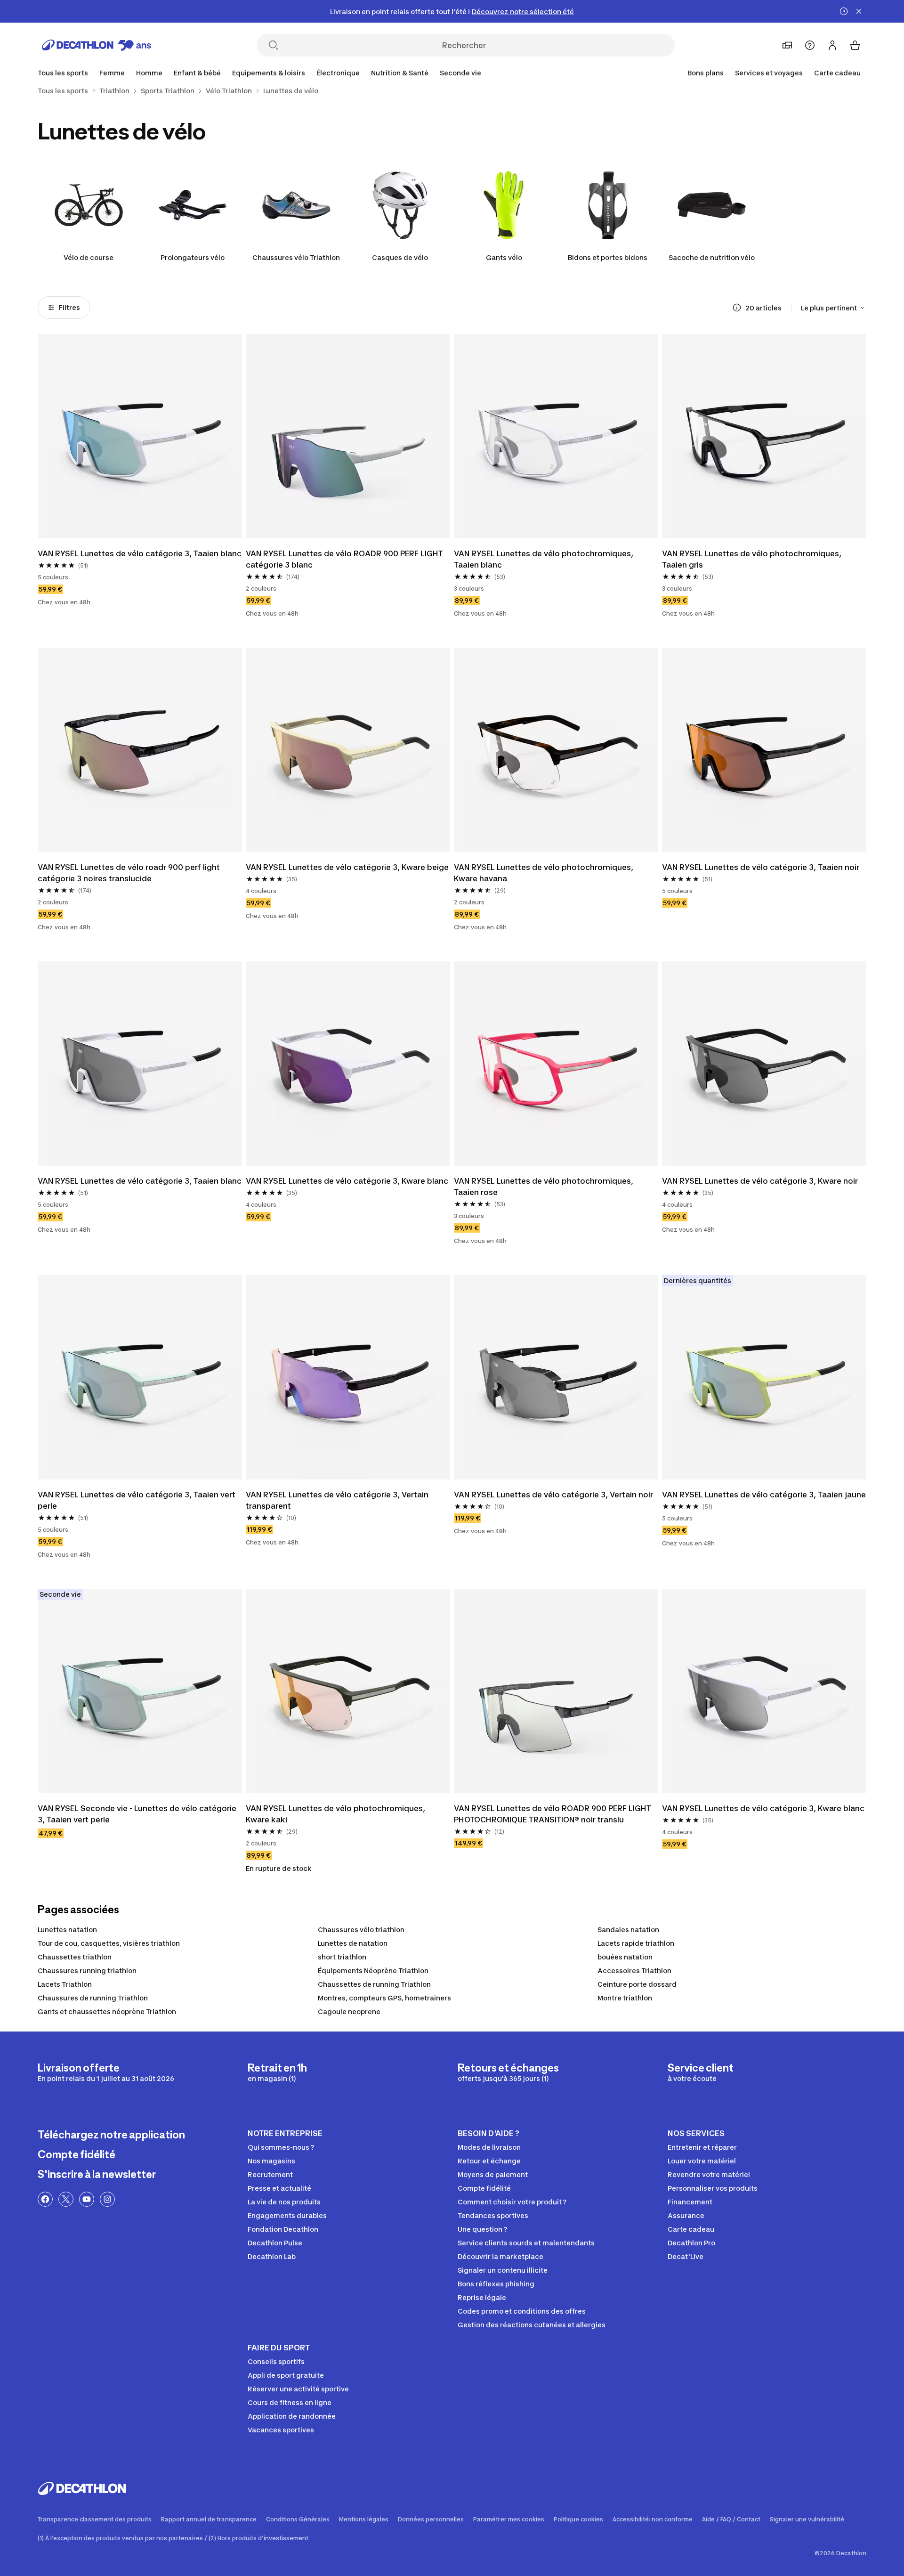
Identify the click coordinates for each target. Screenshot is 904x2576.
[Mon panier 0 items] (855, 45)
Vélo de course (89, 257)
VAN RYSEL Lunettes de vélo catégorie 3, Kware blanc (347, 1181)
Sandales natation (628, 1930)
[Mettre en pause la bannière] (844, 11)
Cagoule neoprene (349, 2011)
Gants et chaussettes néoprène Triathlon (107, 2011)
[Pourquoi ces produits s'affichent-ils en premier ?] (737, 308)
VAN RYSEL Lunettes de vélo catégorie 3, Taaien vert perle (137, 1500)
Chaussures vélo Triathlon (296, 257)
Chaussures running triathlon (87, 1971)
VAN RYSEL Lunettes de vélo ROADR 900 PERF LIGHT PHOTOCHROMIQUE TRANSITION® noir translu (553, 1814)
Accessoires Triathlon (634, 1971)
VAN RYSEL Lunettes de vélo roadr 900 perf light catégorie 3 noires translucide (130, 873)
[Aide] (810, 45)
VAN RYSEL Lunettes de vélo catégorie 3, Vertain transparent (338, 1500)
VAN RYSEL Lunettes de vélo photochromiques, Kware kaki (336, 1814)
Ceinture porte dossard (637, 1984)
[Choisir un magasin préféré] (787, 45)
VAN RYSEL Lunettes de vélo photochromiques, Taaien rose (545, 1186)
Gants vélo (504, 257)
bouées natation (625, 1957)
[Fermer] (859, 11)
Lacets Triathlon (65, 1984)
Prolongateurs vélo (193, 257)
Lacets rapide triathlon (636, 1943)
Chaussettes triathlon (75, 1957)
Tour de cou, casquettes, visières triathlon (109, 1943)
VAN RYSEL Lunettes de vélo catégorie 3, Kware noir (760, 1181)
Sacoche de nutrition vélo (712, 257)
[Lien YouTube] (87, 2199)
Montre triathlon (625, 1998)
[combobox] (834, 308)
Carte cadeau (837, 73)
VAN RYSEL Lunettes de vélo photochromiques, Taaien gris (753, 559)
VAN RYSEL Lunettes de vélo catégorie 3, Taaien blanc (140, 553)
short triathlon (342, 1957)
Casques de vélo (400, 257)
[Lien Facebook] (45, 2199)
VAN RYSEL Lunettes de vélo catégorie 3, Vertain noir (553, 1495)
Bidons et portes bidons (608, 257)
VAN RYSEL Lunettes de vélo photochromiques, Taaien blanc (545, 559)
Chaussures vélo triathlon (361, 1930)
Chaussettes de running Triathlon (374, 1984)
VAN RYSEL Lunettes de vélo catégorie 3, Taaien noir (761, 867)
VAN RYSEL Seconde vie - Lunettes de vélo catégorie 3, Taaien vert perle (138, 1814)
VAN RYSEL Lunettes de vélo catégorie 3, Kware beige (347, 867)
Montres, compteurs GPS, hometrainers (384, 1998)
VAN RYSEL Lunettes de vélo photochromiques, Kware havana (545, 873)
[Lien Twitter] (66, 2199)
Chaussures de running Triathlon (93, 1998)
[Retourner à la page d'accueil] (97, 45)
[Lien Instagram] (107, 2199)
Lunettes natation (67, 1930)
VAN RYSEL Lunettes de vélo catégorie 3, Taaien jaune (764, 1495)
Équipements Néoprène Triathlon (373, 1971)
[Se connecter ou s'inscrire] (832, 45)
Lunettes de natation (353, 1943)
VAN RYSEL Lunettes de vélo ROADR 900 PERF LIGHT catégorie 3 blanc (345, 559)
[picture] (140, 436)
